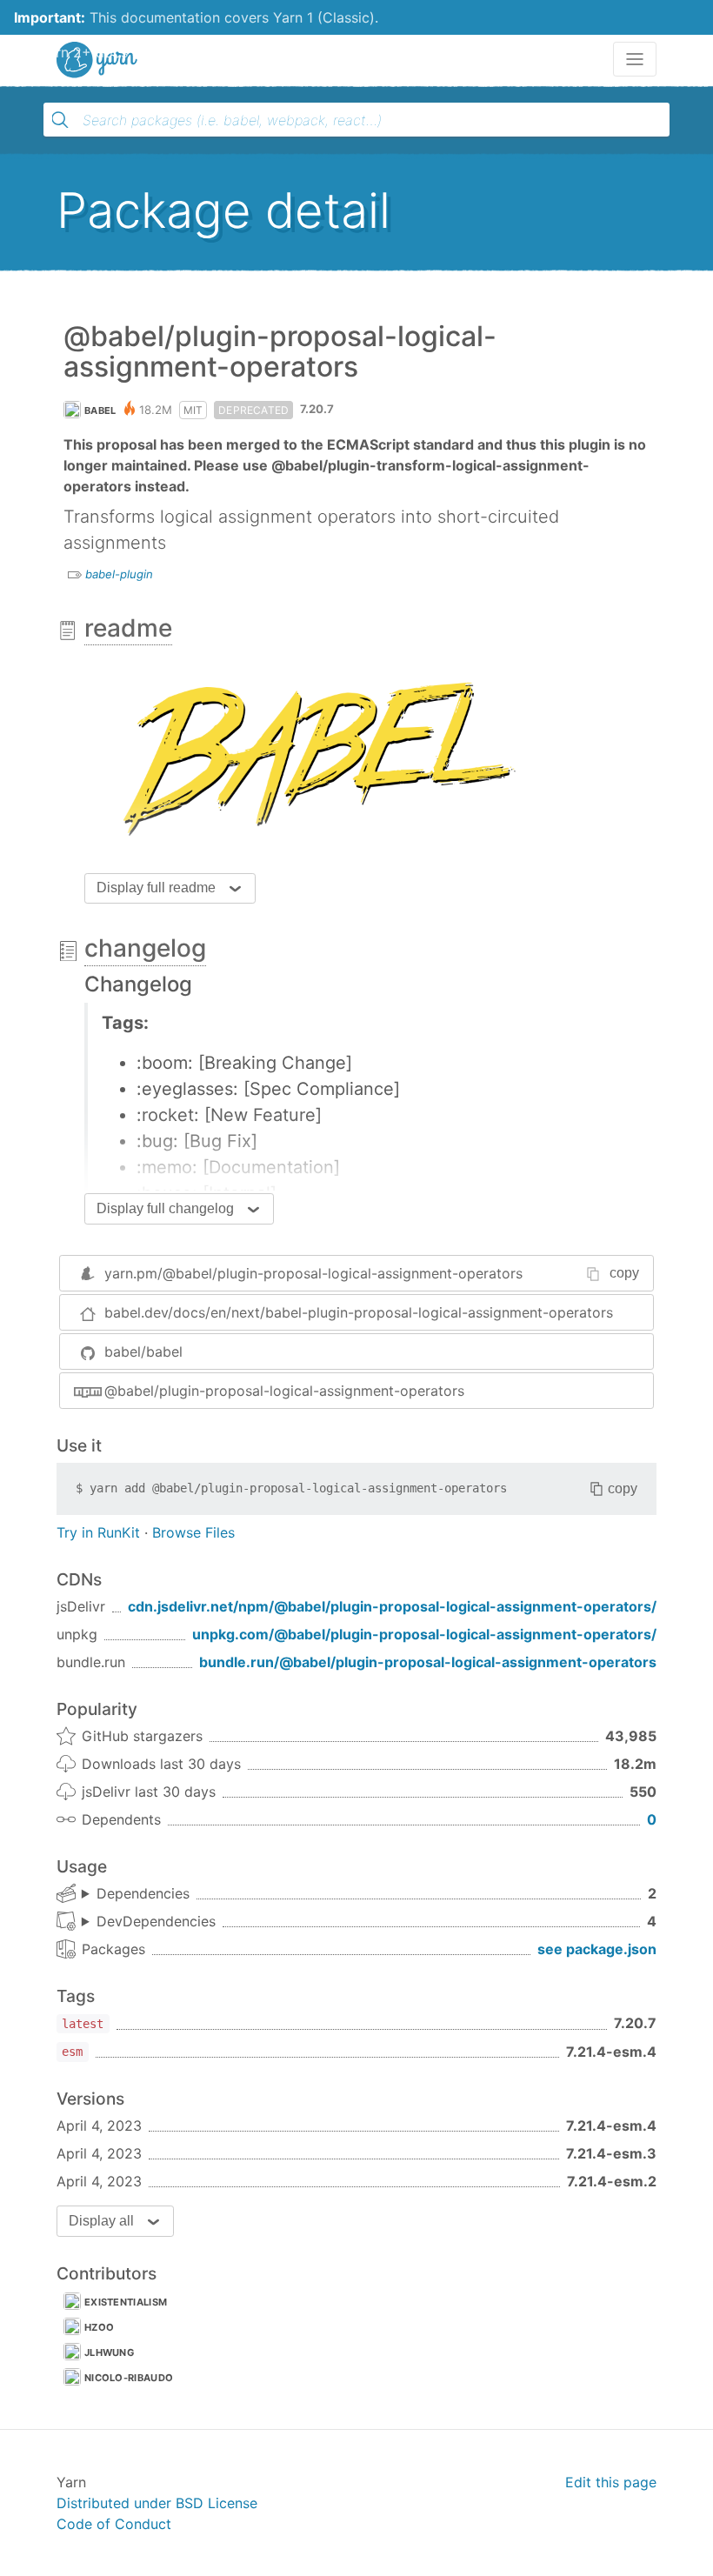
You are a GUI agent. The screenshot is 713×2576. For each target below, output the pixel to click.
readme (128, 628)
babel (100, 410)
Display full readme (156, 888)
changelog (145, 948)
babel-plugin (119, 574)
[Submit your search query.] (60, 120)
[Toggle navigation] (635, 59)
